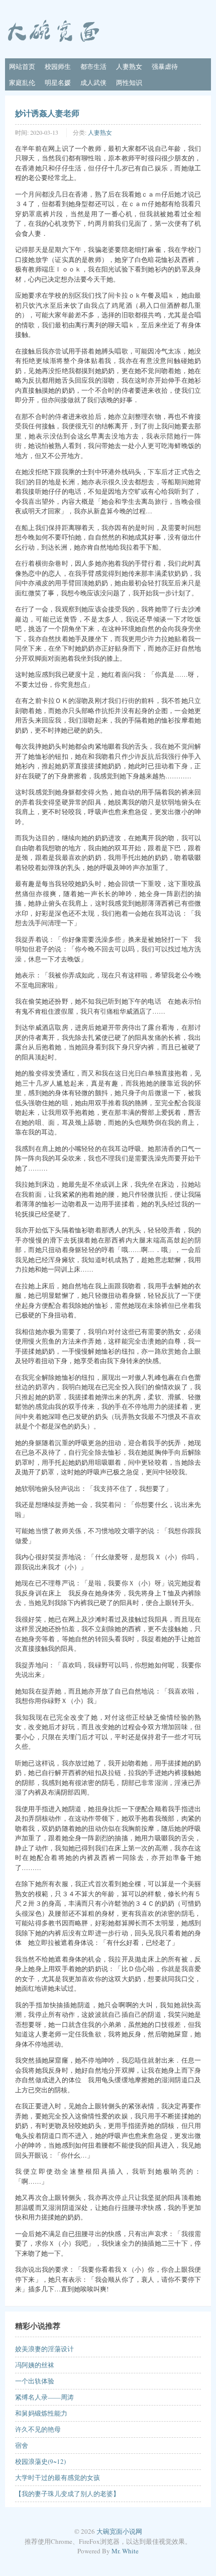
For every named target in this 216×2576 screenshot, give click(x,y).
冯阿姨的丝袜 (35, 2365)
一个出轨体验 (35, 2381)
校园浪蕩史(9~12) (40, 2461)
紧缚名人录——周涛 (44, 2397)
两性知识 (129, 82)
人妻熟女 (129, 66)
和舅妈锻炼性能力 (41, 2413)
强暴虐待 (165, 66)
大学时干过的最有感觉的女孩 (58, 2477)
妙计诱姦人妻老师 (47, 113)
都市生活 (93, 66)
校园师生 (58, 66)
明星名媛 (58, 82)
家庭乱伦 (22, 82)
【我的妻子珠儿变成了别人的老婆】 (67, 2494)
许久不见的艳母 (38, 2429)
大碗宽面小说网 (119, 2531)
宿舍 (22, 2445)
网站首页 (22, 66)
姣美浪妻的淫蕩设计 (44, 2349)
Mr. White (125, 2551)
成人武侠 (93, 82)
